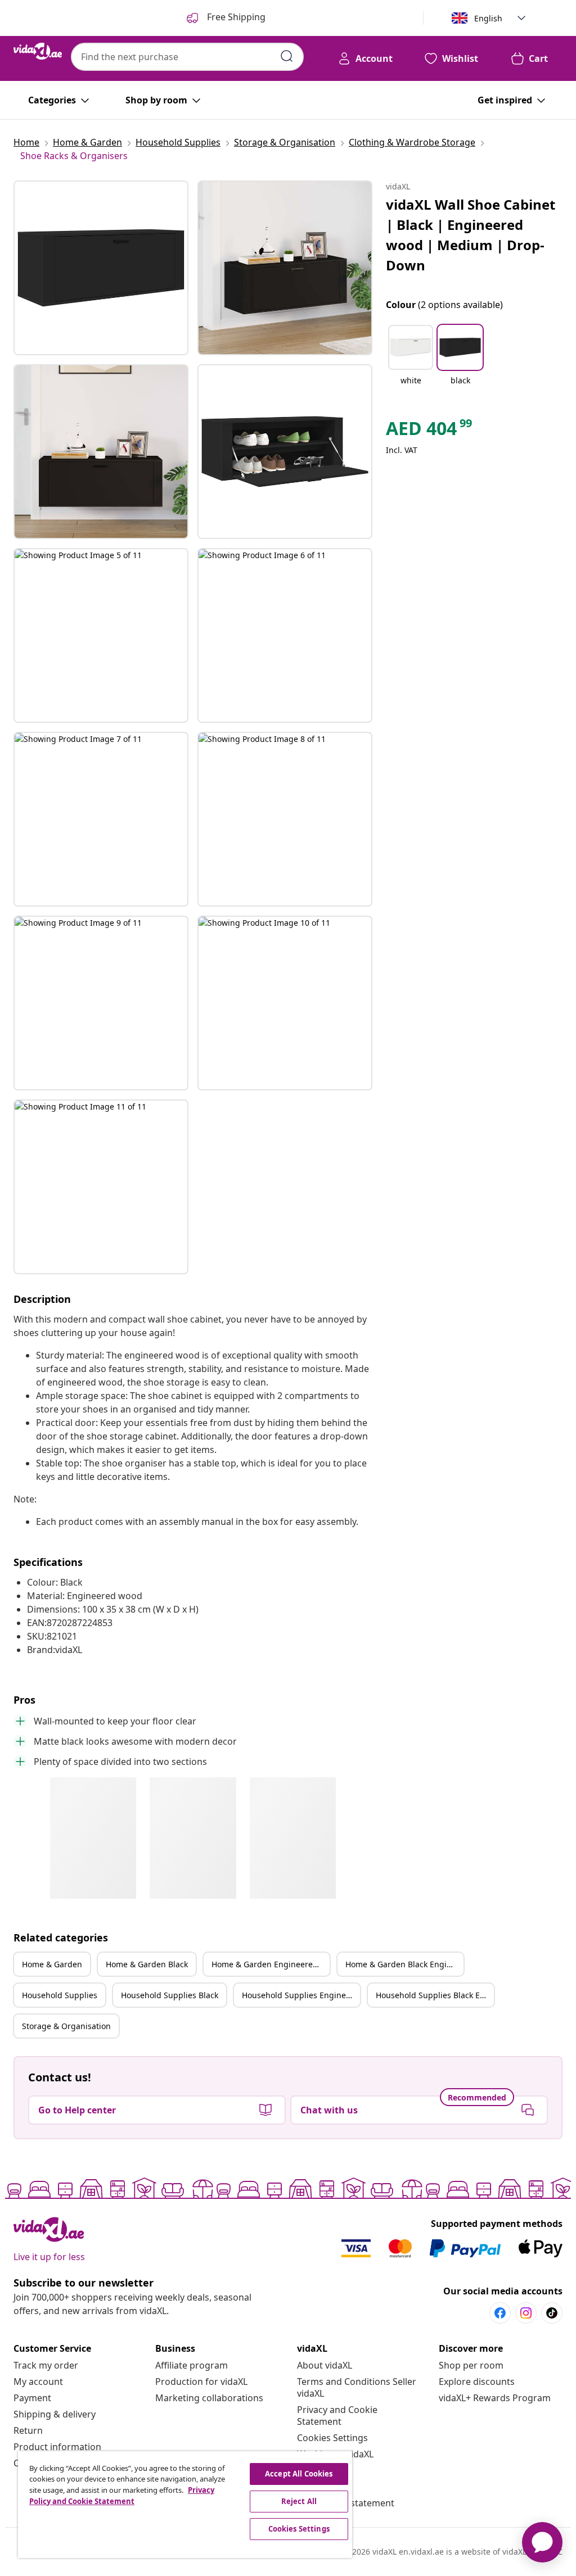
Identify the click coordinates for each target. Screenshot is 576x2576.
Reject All (299, 2501)
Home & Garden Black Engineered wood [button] (404, 1964)
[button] (411, 362)
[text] (430, 431)
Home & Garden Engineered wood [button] (271, 1964)
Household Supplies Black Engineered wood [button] (435, 1995)
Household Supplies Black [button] (170, 1995)
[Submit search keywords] (287, 56)
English (488, 18)
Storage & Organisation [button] (66, 2026)
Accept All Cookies (299, 2474)
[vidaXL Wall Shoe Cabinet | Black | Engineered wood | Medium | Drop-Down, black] (101, 268)
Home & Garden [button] (52, 1964)
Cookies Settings (332, 2438)
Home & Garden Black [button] (147, 1964)
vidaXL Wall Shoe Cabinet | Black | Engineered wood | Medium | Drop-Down (471, 235)
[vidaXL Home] (38, 51)
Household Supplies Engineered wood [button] (301, 1995)
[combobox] (187, 57)
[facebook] (500, 2313)
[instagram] (526, 2313)
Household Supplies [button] (60, 1995)
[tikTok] (552, 2313)
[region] (185, 2505)
